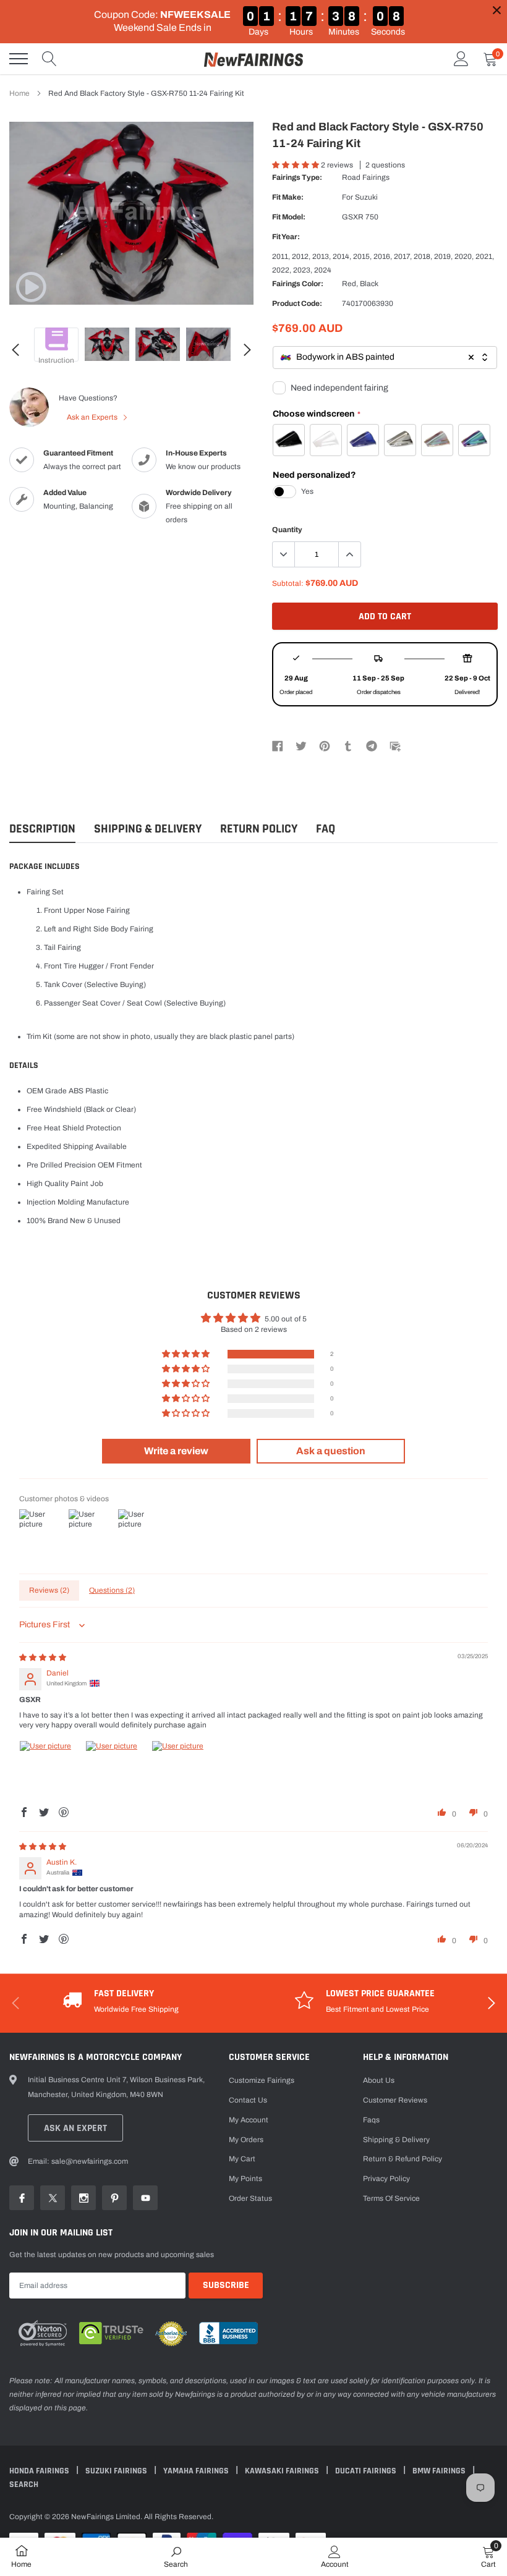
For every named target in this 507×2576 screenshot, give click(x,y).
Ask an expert (75, 2128)
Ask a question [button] (331, 1451)
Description (42, 829)
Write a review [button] (176, 1451)
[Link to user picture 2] (115, 1770)
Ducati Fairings (367, 2471)
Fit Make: (288, 197)
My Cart (242, 2159)
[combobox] (385, 358)
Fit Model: (289, 217)
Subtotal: (288, 583)
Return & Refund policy (403, 2159)
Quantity (287, 530)
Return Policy (259, 829)
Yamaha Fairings (197, 2471)
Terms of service (391, 2198)
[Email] (395, 745)
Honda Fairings (40, 2471)
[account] (461, 59)
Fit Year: (286, 237)
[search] (49, 59)
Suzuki (366, 197)
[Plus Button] (349, 554)
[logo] (253, 59)
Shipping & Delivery (148, 829)
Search (24, 2485)
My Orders (246, 2140)
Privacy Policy (386, 2179)
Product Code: (297, 303)
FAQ (326, 829)
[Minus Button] (284, 554)
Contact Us (248, 2100)
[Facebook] (278, 745)
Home (19, 93)
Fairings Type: (297, 177)
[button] (296, 165)
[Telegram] (372, 745)
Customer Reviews (395, 2100)
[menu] (19, 59)
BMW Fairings (440, 2471)
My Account (249, 2120)
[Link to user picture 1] (49, 1770)
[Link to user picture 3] (181, 1770)
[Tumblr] (348, 745)
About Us (379, 2080)
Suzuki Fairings (117, 2471)
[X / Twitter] (301, 745)
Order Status (250, 2198)
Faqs (371, 2120)
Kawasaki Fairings (283, 2471)
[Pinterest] (325, 745)
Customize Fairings (262, 2080)
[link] (31, 287)
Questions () (112, 1590)
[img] (43, 1658)
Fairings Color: (298, 284)
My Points (245, 2179)
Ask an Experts (93, 417)
